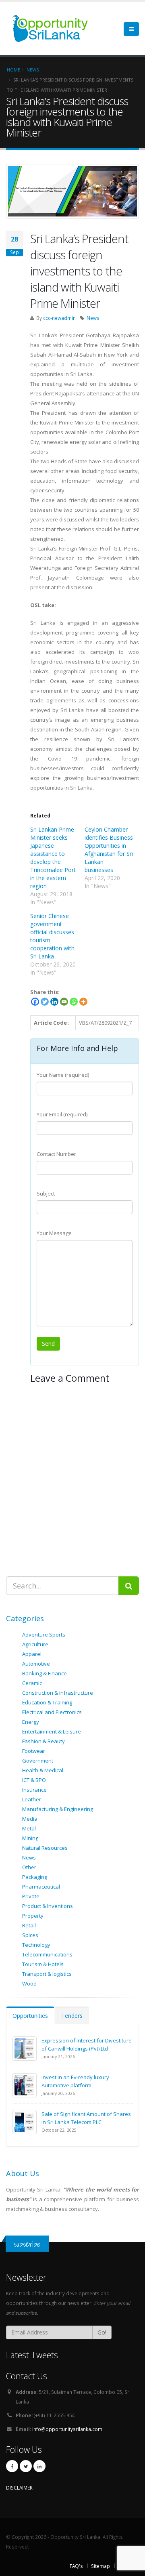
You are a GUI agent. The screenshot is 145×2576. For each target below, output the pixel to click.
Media (30, 1819)
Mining (30, 1838)
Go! (102, 2332)
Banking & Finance (45, 1673)
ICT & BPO (34, 1780)
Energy (31, 1722)
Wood (29, 1983)
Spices (30, 1935)
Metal (29, 1828)
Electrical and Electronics (52, 1712)
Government (38, 1761)
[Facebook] (35, 1002)
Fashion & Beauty (43, 1741)
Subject (46, 1193)
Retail (29, 1925)
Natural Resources (45, 1848)
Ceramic (32, 1683)
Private (31, 1896)
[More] (83, 1002)
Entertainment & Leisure (52, 1731)
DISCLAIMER (19, 2488)
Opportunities (30, 2016)
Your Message (54, 1233)
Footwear (34, 1751)
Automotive (36, 1664)
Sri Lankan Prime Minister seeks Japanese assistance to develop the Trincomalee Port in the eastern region (53, 858)
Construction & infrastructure (58, 1693)
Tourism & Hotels (43, 1964)
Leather (32, 1799)
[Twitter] (45, 1002)
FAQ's (76, 2566)
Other (29, 1867)
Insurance (34, 1790)
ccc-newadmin (59, 318)
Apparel (32, 1654)
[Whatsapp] (74, 1002)
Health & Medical (43, 1770)
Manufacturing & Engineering (58, 1809)
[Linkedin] (54, 1002)
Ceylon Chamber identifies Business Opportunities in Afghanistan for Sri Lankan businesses (109, 850)
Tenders (72, 2016)
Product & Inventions (48, 1906)
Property (33, 1916)
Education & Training (47, 1702)
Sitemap (100, 2566)
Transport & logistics (47, 1974)
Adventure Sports (44, 1635)
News (93, 318)
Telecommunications (47, 1954)
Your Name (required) (63, 1075)
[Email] (64, 1002)
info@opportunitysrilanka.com (67, 2429)
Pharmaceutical (41, 1887)
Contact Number (56, 1154)
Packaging (35, 1877)
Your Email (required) (62, 1114)
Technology (36, 1945)
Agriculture (35, 1644)
